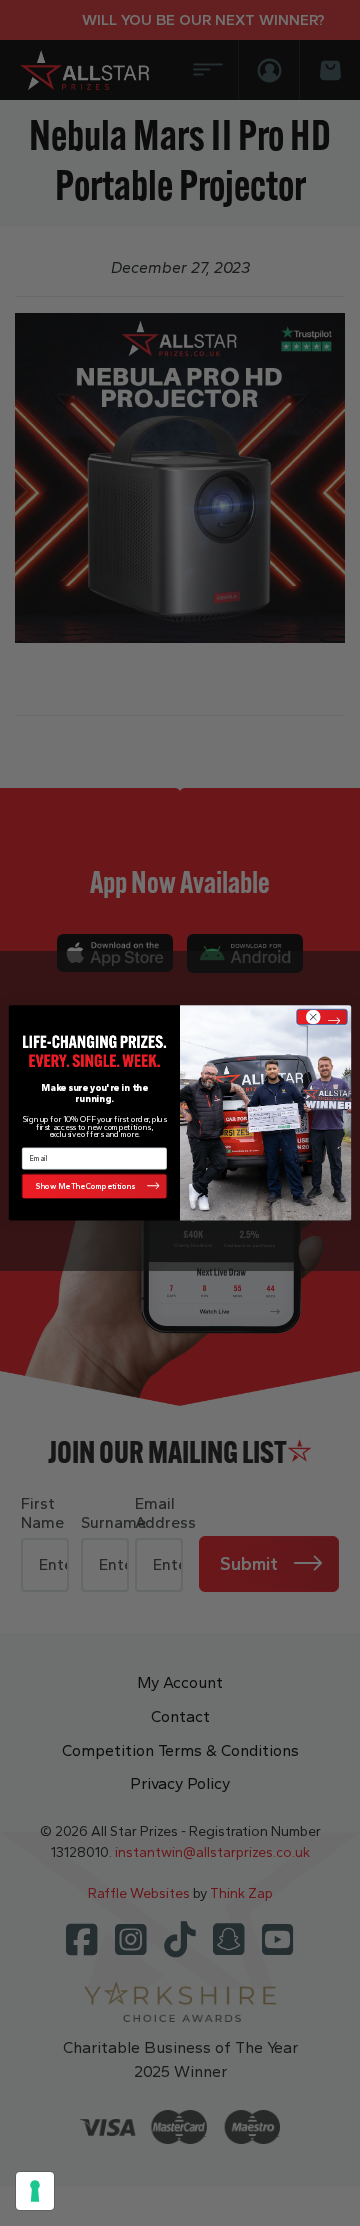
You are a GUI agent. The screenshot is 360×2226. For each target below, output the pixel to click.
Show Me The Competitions (85, 1186)
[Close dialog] (321, 1017)
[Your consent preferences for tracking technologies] (35, 2191)
